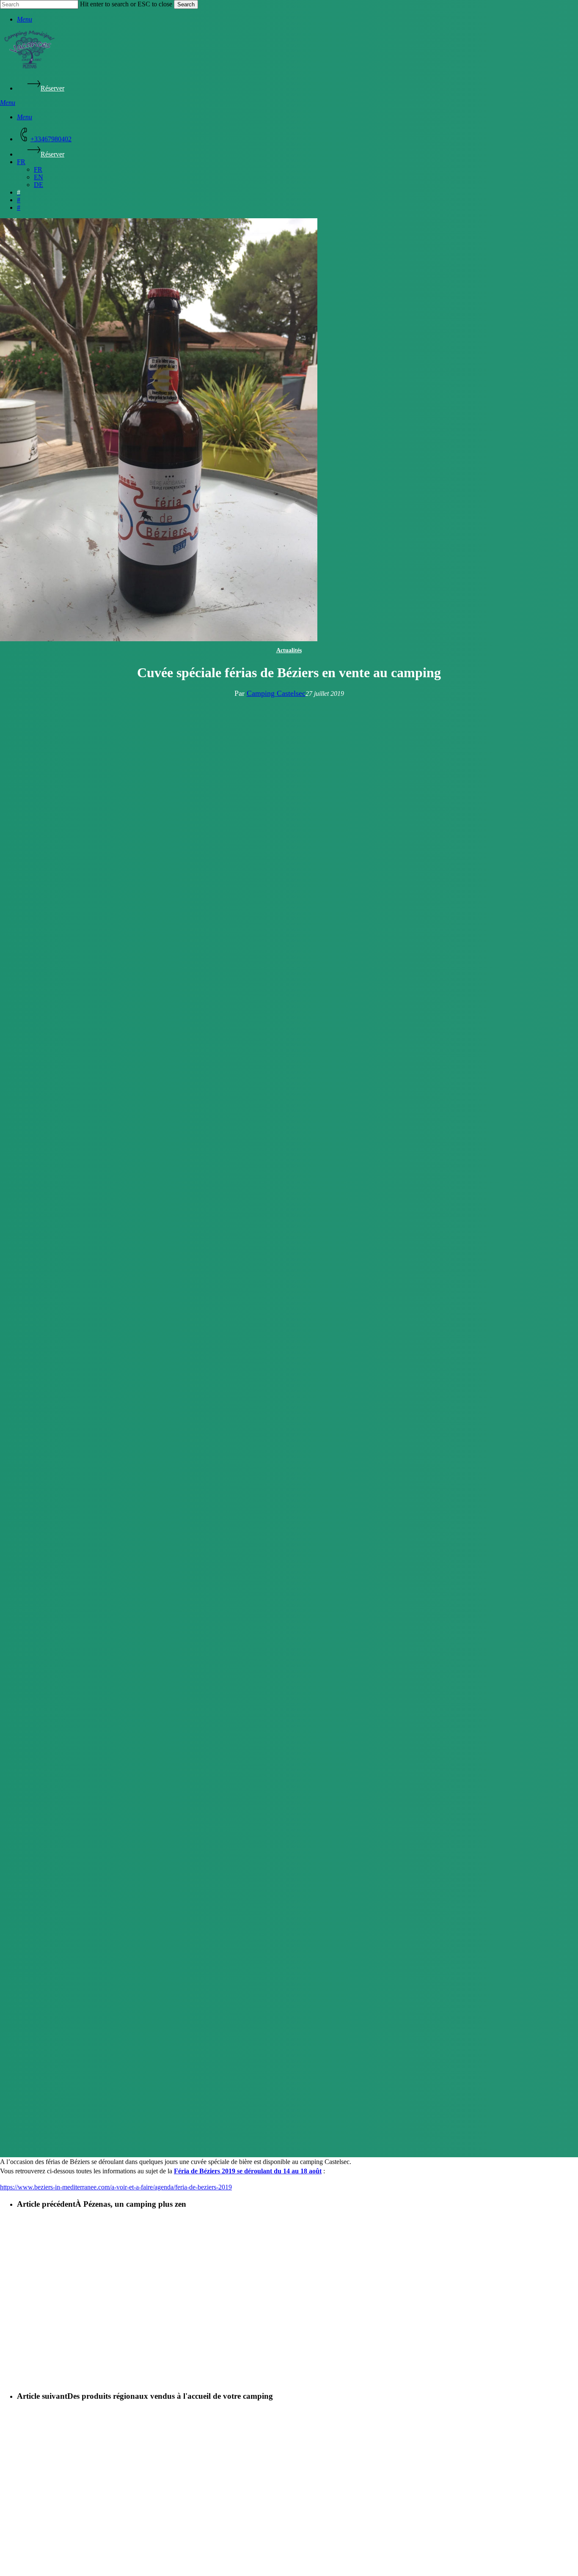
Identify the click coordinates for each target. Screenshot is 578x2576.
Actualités (289, 650)
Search (186, 4)
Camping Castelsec (276, 693)
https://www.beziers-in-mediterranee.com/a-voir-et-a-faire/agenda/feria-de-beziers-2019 (116, 2187)
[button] (25, 19)
